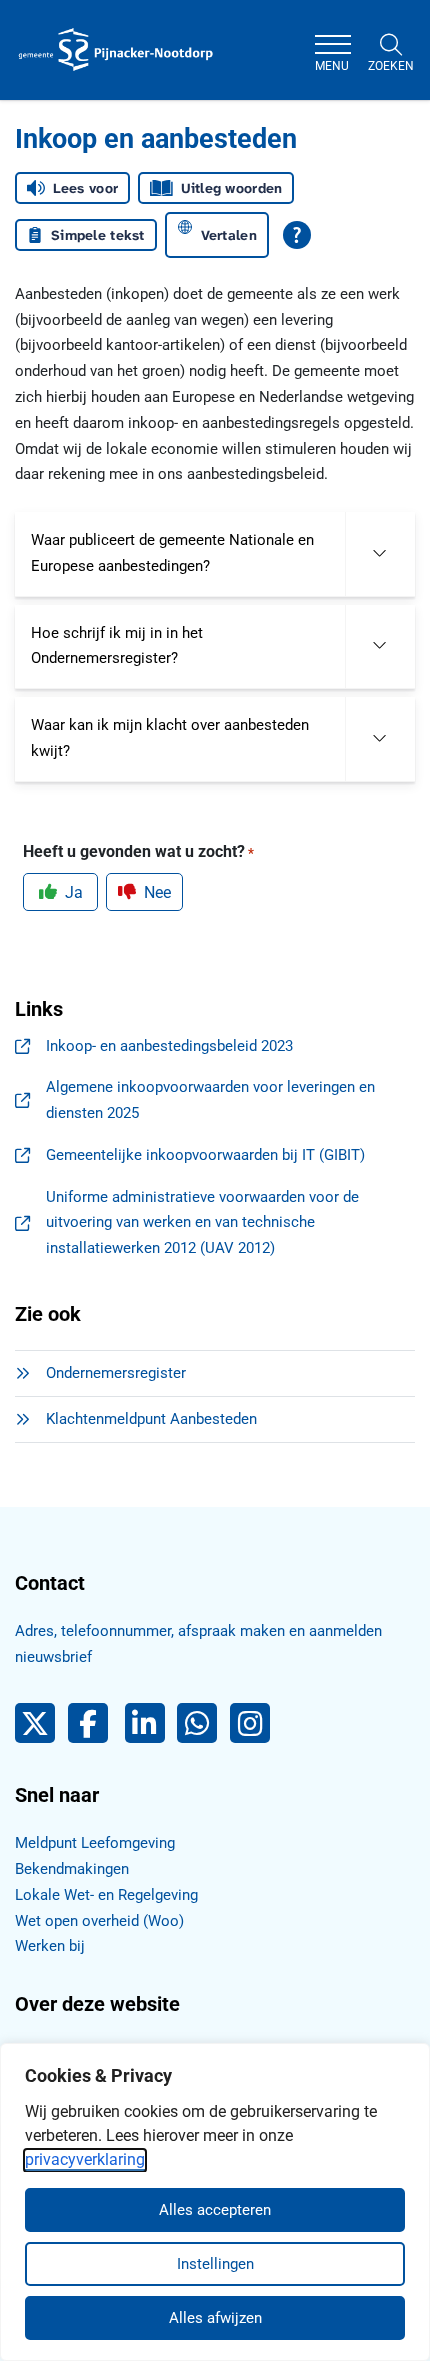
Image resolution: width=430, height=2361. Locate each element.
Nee (157, 892)
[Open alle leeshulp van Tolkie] (297, 235)
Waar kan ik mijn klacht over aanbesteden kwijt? (170, 738)
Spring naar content (56, 74)
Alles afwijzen (215, 2318)
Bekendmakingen (72, 1869)
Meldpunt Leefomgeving (95, 1843)
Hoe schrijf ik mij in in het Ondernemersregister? (117, 646)
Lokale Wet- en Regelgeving (106, 1895)
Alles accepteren (215, 2210)
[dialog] (215, 2202)
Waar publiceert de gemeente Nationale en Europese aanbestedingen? (172, 553)
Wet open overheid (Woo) (99, 1921)
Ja (74, 892)
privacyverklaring (85, 2159)
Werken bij (50, 1946)
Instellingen (215, 2264)
